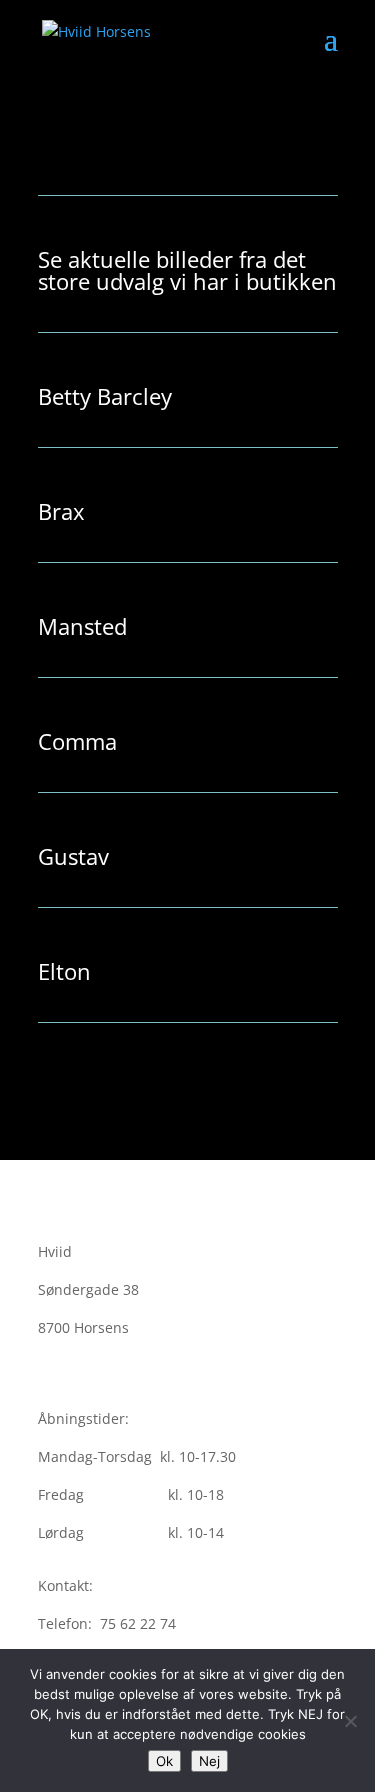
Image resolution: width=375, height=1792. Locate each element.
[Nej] (350, 1721)
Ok (164, 1761)
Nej (209, 1761)
